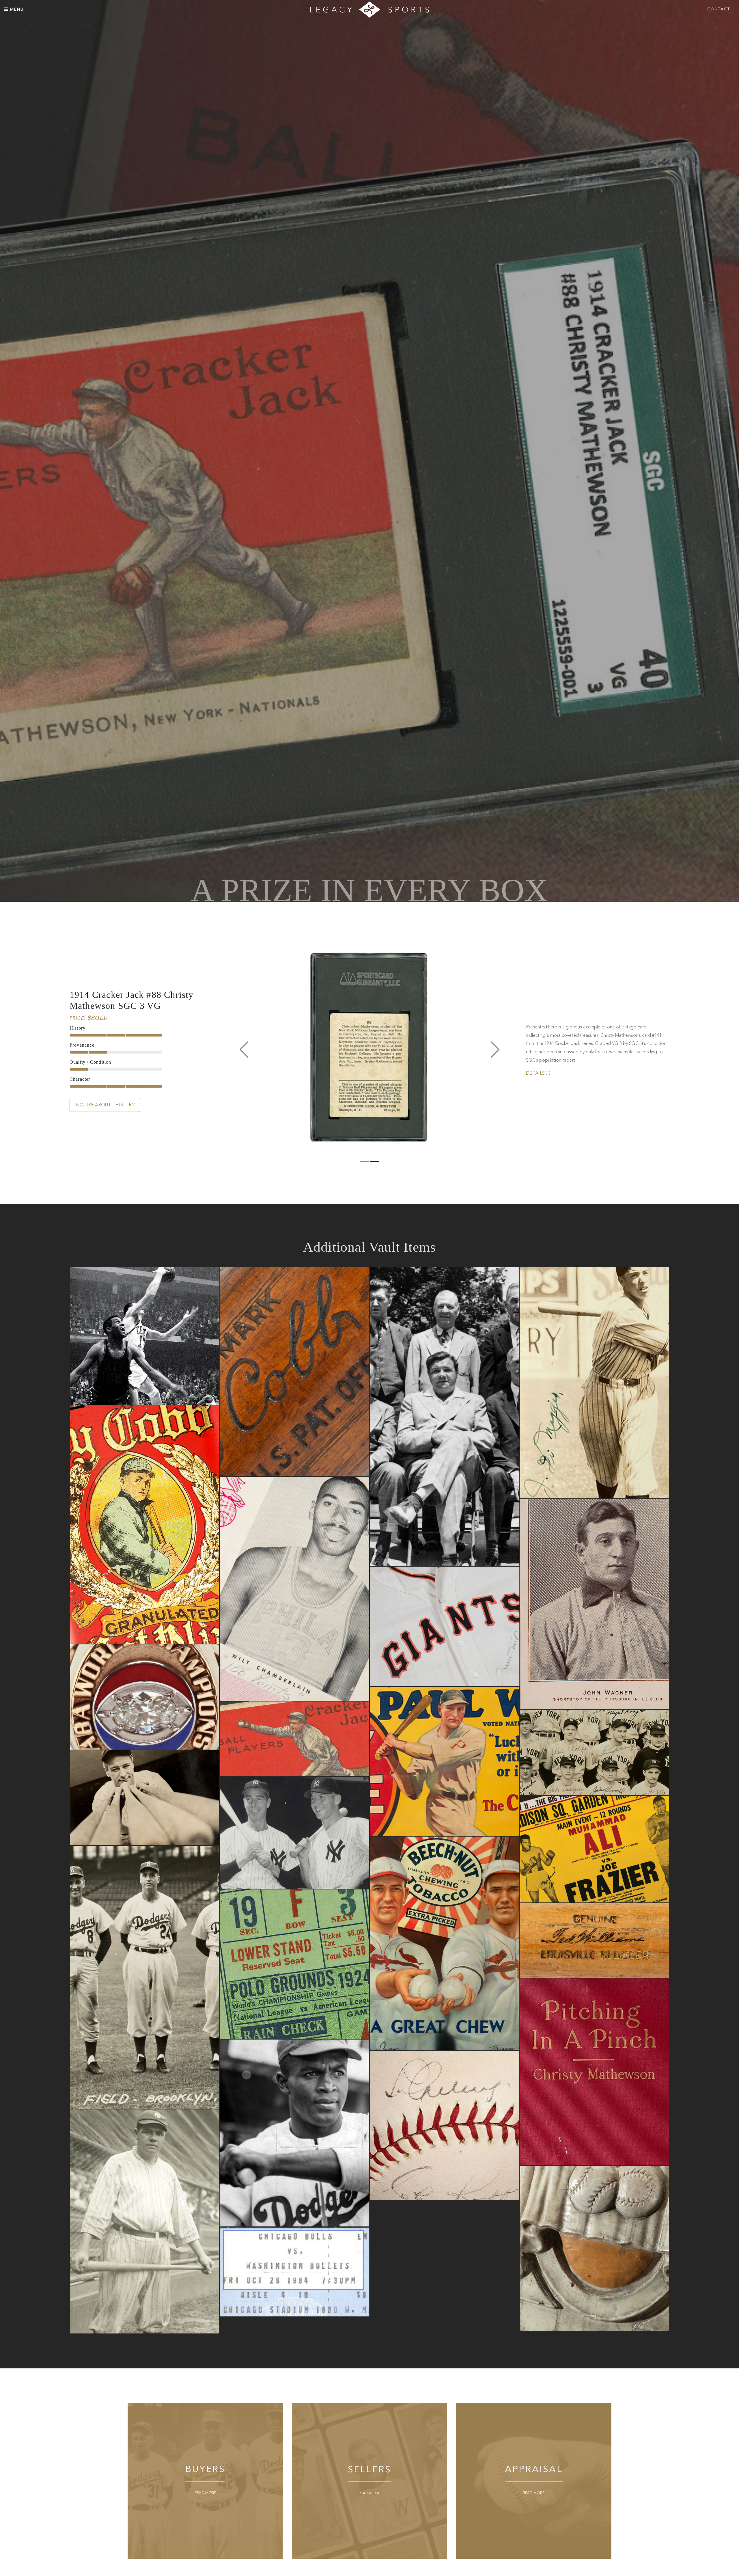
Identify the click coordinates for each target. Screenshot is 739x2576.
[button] (244, 1051)
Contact (719, 9)
